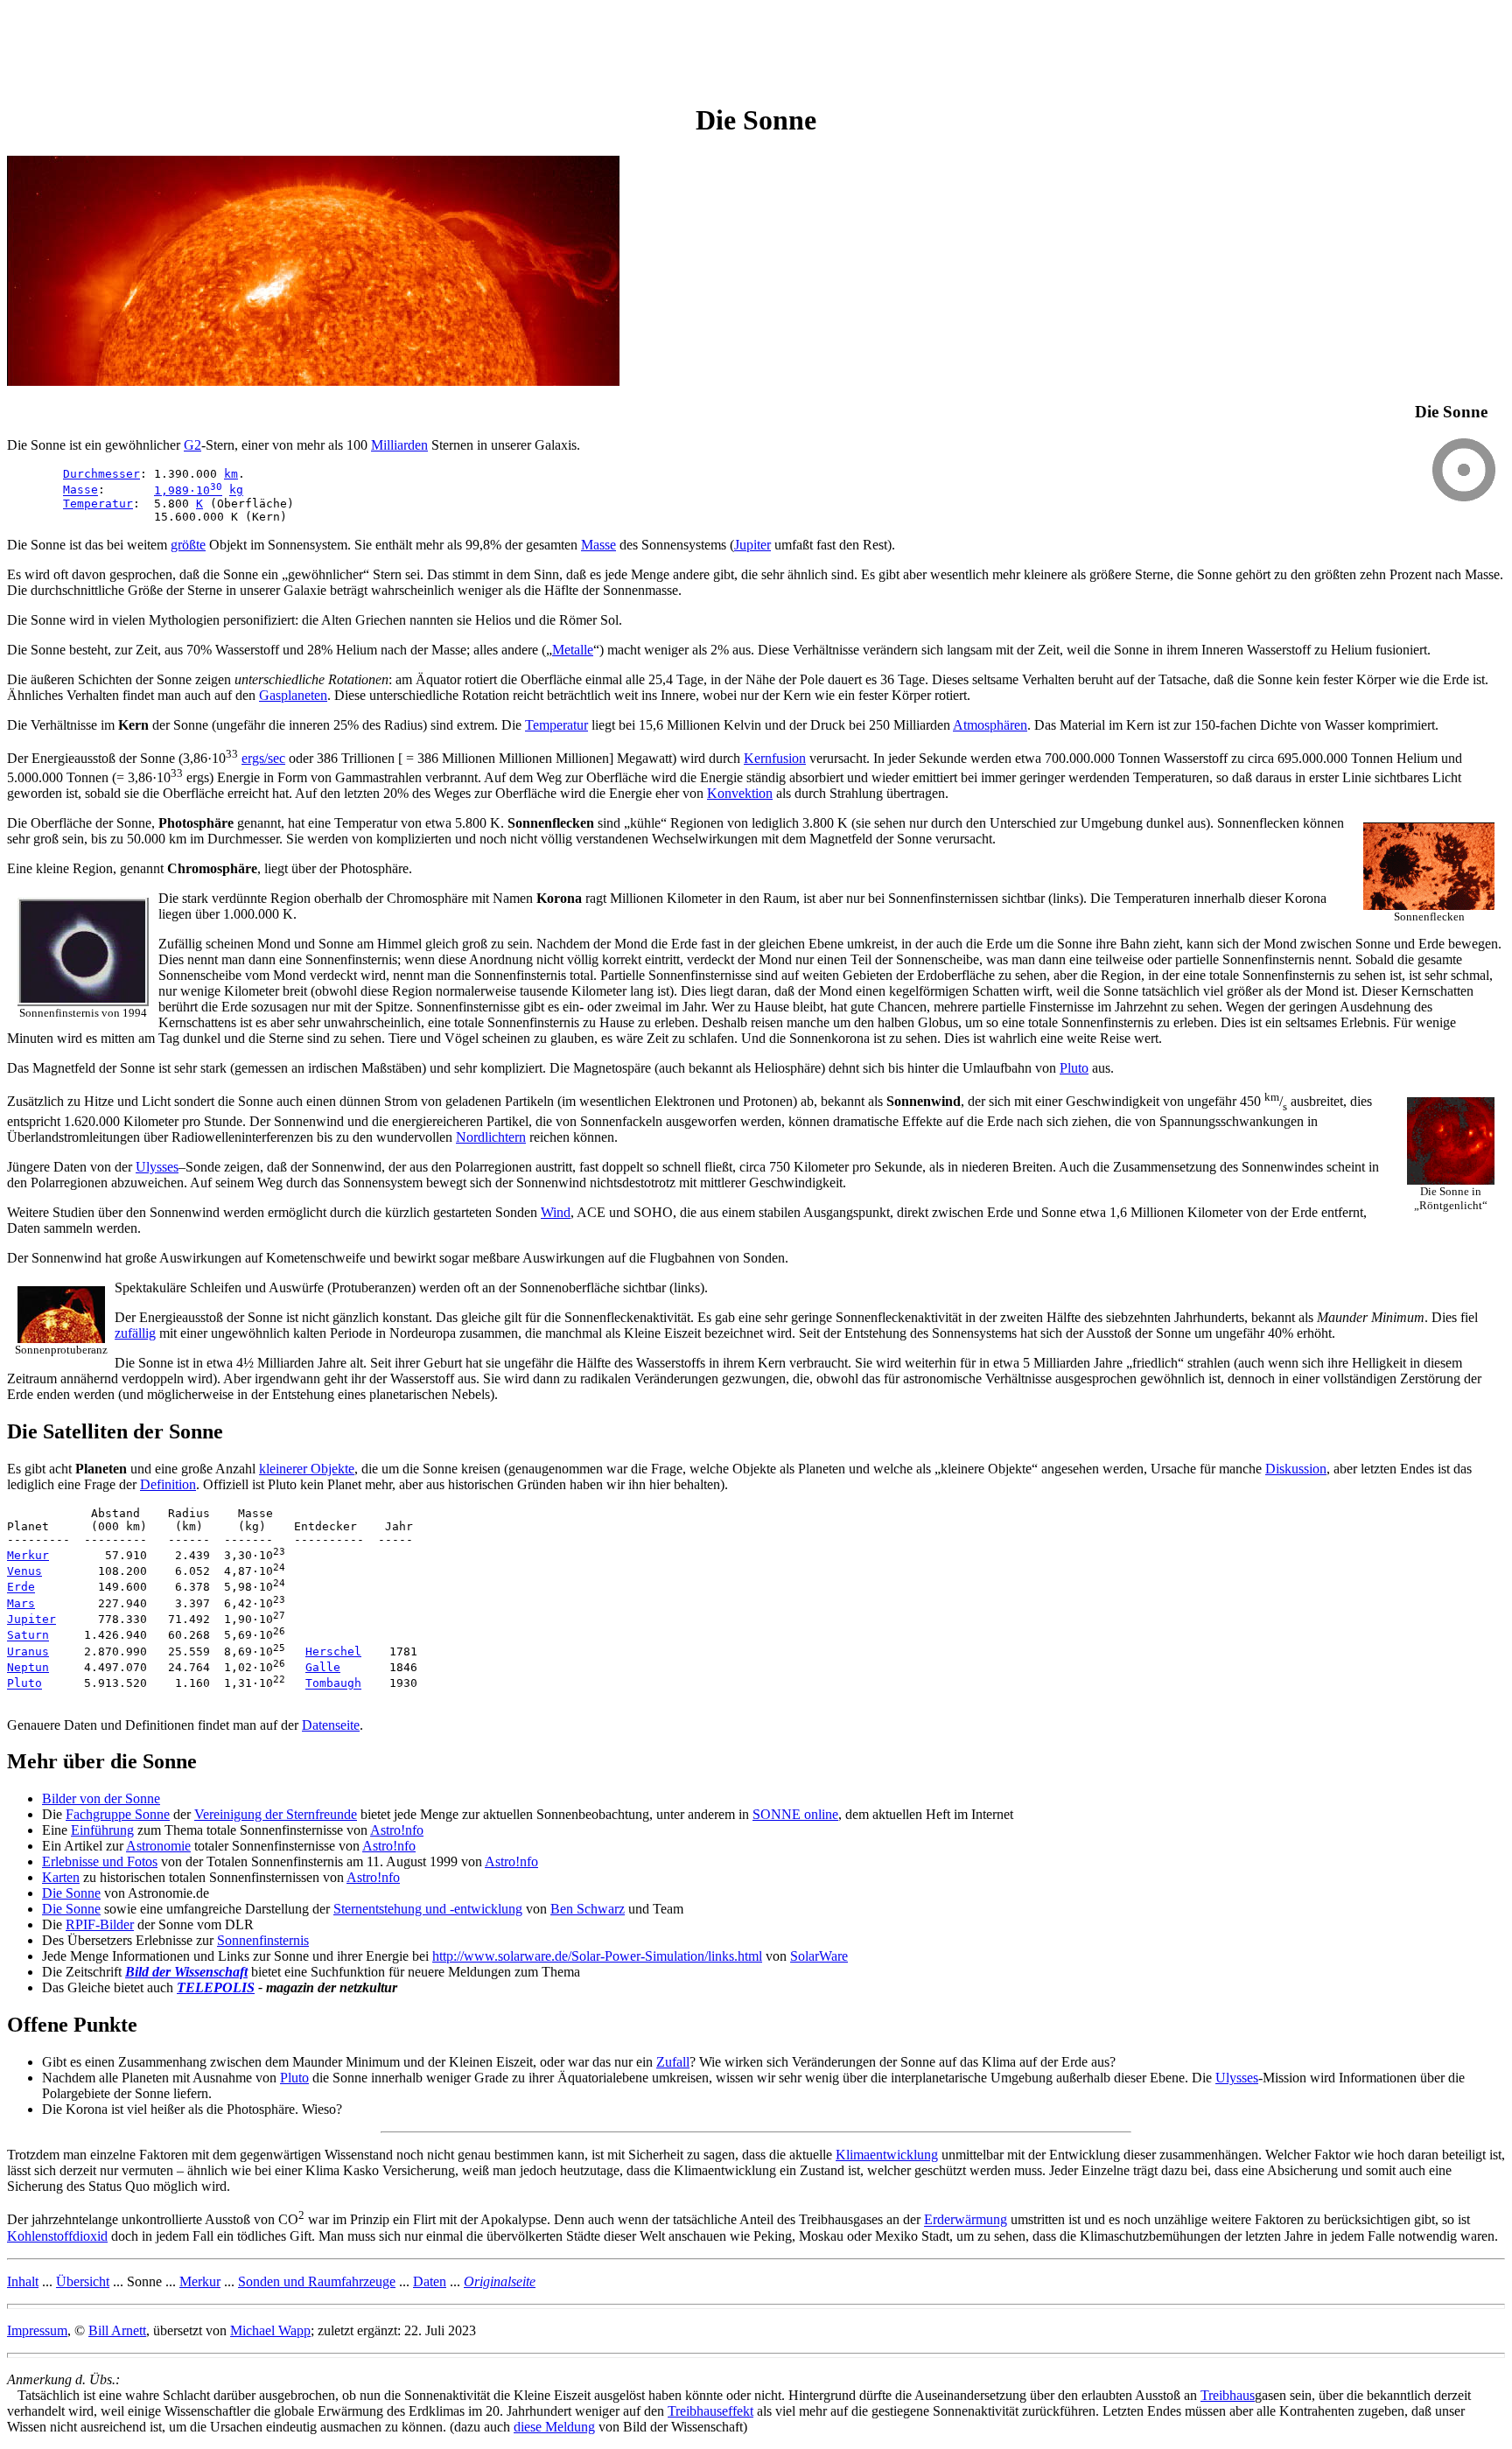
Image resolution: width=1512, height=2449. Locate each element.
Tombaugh (333, 1684)
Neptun (28, 1667)
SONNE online (795, 1814)
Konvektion (740, 793)
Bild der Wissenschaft (186, 1972)
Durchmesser (101, 474)
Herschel (333, 1651)
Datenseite (331, 1725)
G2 (192, 445)
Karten (61, 1877)
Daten (430, 2281)
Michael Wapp (270, 2330)
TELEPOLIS (216, 1987)
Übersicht (83, 2281)
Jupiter (752, 545)
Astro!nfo (397, 1830)
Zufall (673, 2062)
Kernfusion (775, 758)
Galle (323, 1667)
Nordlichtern (491, 1137)
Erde (21, 1588)
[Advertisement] (325, 46)
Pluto (1074, 1068)
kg (236, 490)
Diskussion (1296, 1469)
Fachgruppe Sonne (118, 1814)
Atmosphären (990, 725)
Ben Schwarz (588, 1909)
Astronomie (158, 1846)
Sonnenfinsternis (263, 1940)
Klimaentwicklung (887, 2155)
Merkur (28, 1555)
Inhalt (23, 2281)
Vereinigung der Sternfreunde (276, 1814)
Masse (80, 490)
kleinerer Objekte (307, 1469)
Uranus (28, 1651)
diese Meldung (554, 2427)
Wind (556, 1212)
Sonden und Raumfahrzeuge (317, 2281)
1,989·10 (188, 490)
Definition (168, 1484)
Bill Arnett (117, 2330)
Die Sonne (71, 1893)
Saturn (28, 1636)
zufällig (135, 1333)
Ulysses (157, 1167)
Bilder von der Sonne (101, 1798)
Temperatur (98, 504)
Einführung (102, 1830)
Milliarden (399, 445)
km (231, 474)
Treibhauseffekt (710, 2411)
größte (188, 545)
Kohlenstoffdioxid (57, 2236)
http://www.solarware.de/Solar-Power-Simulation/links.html (597, 1956)
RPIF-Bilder (100, 1924)
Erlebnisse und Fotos (100, 1861)
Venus (24, 1571)
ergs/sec (263, 758)
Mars (21, 1603)
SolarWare (819, 1956)
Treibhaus (1228, 2395)
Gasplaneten (293, 695)
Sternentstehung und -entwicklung (428, 1909)
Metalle (573, 650)
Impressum (37, 2330)
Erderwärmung (966, 2220)
